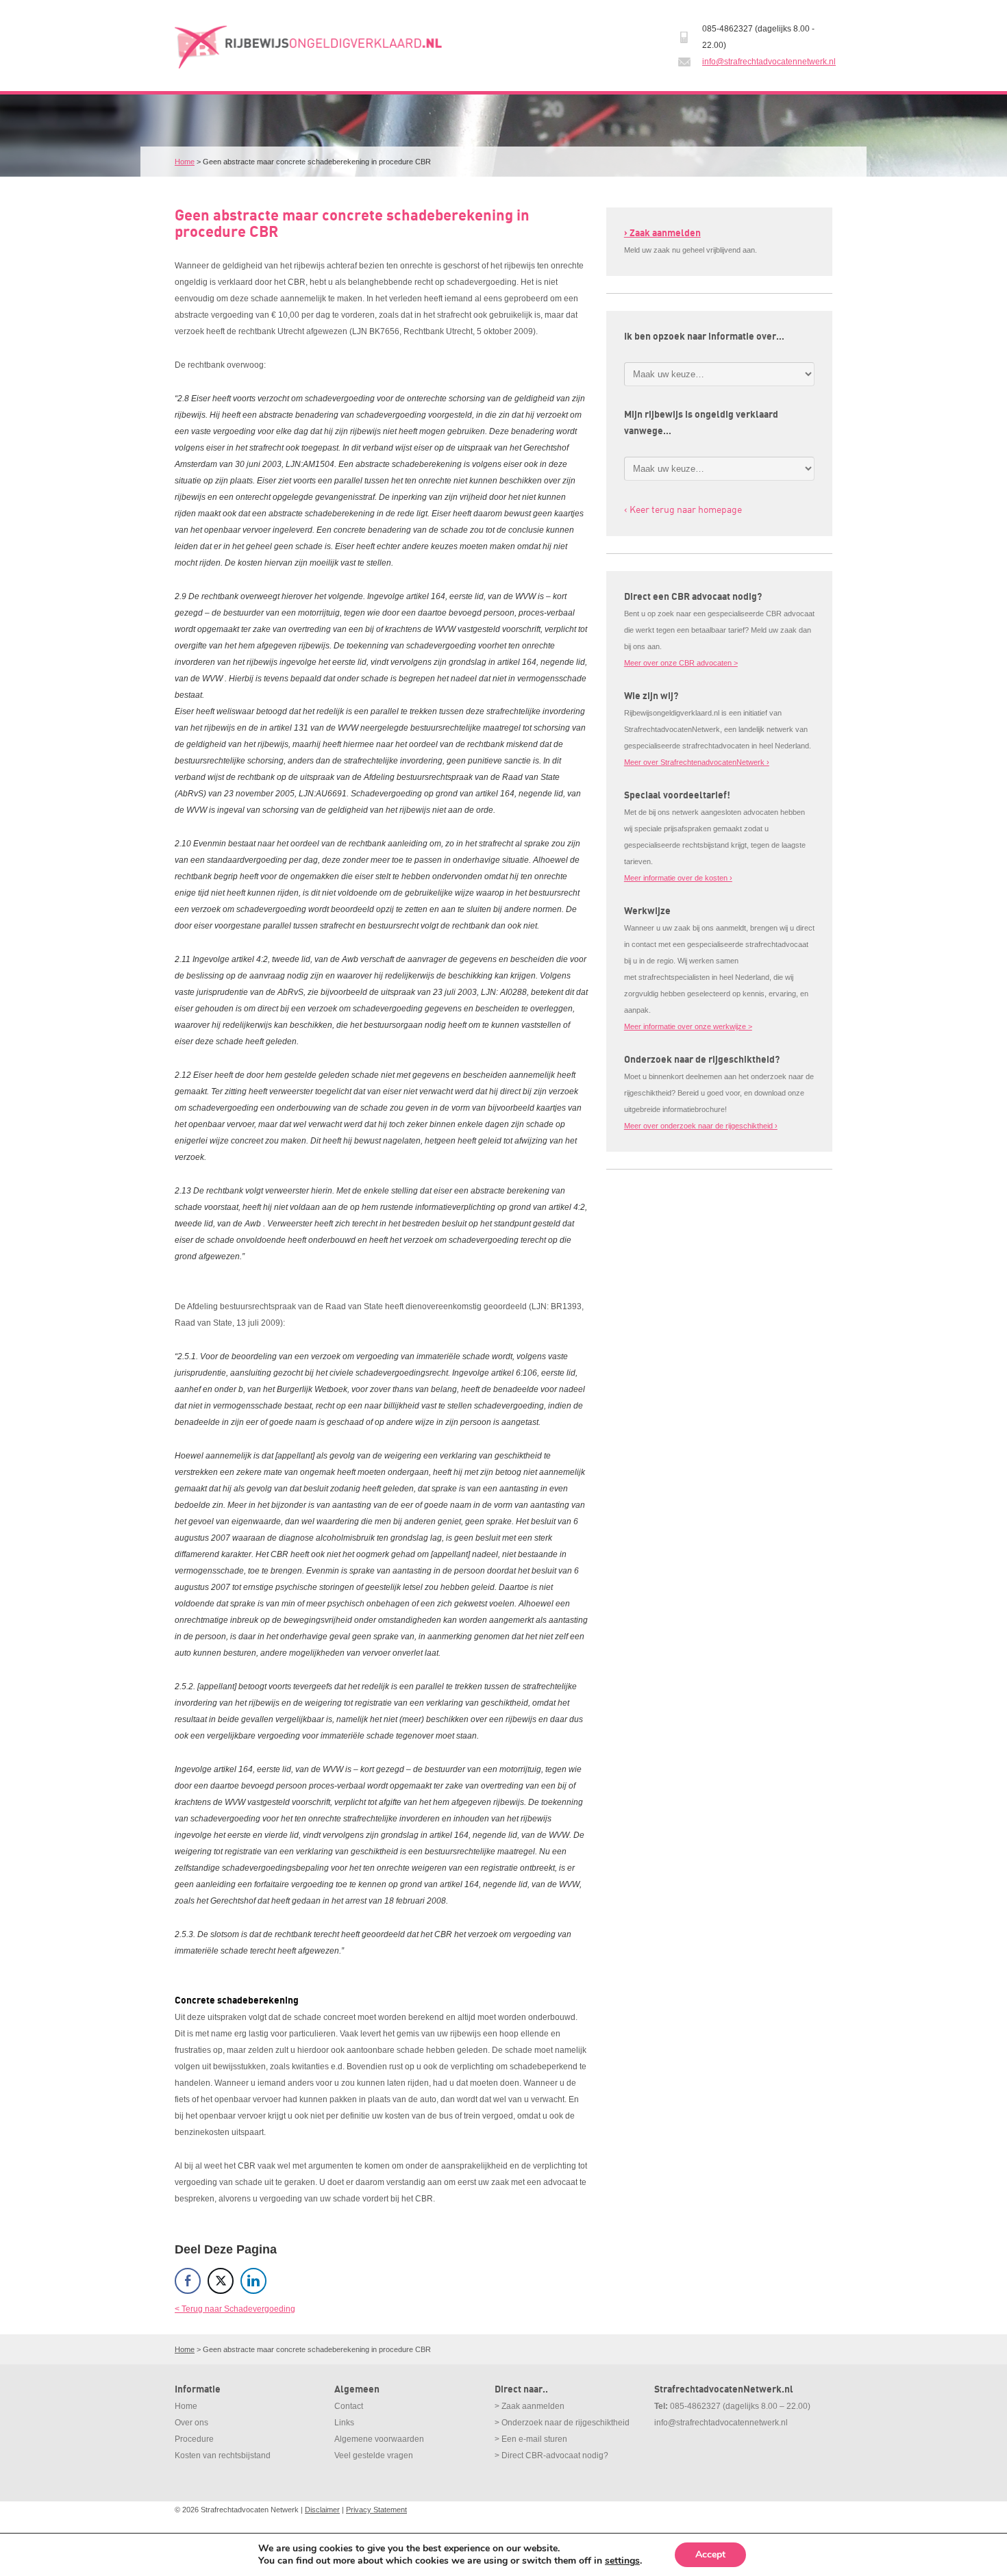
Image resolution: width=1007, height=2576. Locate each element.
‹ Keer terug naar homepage (683, 509)
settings (622, 2561)
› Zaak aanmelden (662, 233)
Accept (710, 2554)
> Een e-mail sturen (531, 2439)
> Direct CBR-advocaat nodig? (551, 2455)
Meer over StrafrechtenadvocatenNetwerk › (697, 762)
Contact (349, 2406)
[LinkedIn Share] (253, 2281)
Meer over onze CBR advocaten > (681, 663)
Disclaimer (322, 2510)
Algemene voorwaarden (379, 2439)
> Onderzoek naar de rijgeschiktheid (562, 2423)
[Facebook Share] (188, 2281)
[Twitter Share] (221, 2281)
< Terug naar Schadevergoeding (235, 2309)
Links (344, 2423)
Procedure (194, 2439)
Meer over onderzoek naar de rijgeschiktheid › (701, 1126)
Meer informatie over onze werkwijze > (688, 1026)
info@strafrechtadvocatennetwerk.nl (769, 62)
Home (185, 162)
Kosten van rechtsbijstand (223, 2455)
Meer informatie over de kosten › (678, 878)
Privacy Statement (376, 2510)
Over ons (191, 2423)
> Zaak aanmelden (530, 2406)
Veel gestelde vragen (374, 2455)
